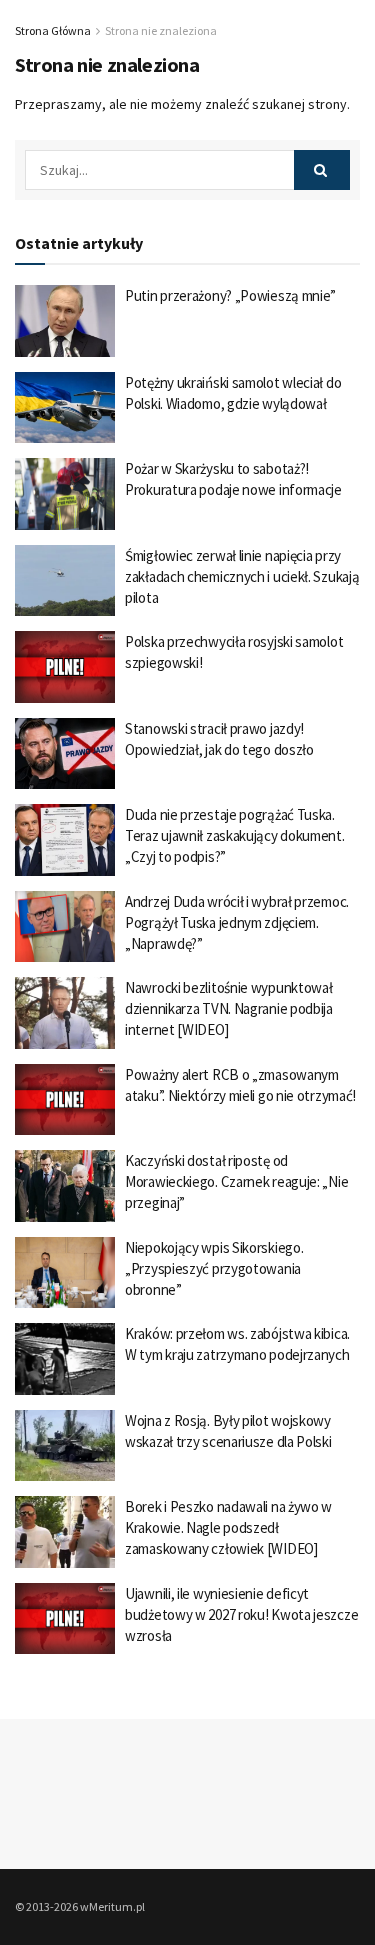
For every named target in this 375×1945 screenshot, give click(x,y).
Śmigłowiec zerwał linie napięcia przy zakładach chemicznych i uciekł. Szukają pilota (242, 576)
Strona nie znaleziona (161, 30)
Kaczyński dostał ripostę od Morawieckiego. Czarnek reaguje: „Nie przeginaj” (236, 1181)
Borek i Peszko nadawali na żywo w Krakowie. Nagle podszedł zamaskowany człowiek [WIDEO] (228, 1527)
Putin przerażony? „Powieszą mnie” (230, 295)
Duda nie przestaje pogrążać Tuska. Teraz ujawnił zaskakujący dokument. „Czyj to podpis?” (235, 835)
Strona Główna (53, 30)
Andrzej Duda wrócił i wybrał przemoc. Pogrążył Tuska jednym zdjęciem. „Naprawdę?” (237, 922)
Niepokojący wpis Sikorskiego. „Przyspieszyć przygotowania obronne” (214, 1268)
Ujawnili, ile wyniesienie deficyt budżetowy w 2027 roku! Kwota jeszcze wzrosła (241, 1614)
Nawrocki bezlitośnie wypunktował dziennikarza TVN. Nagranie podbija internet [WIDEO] (229, 1008)
